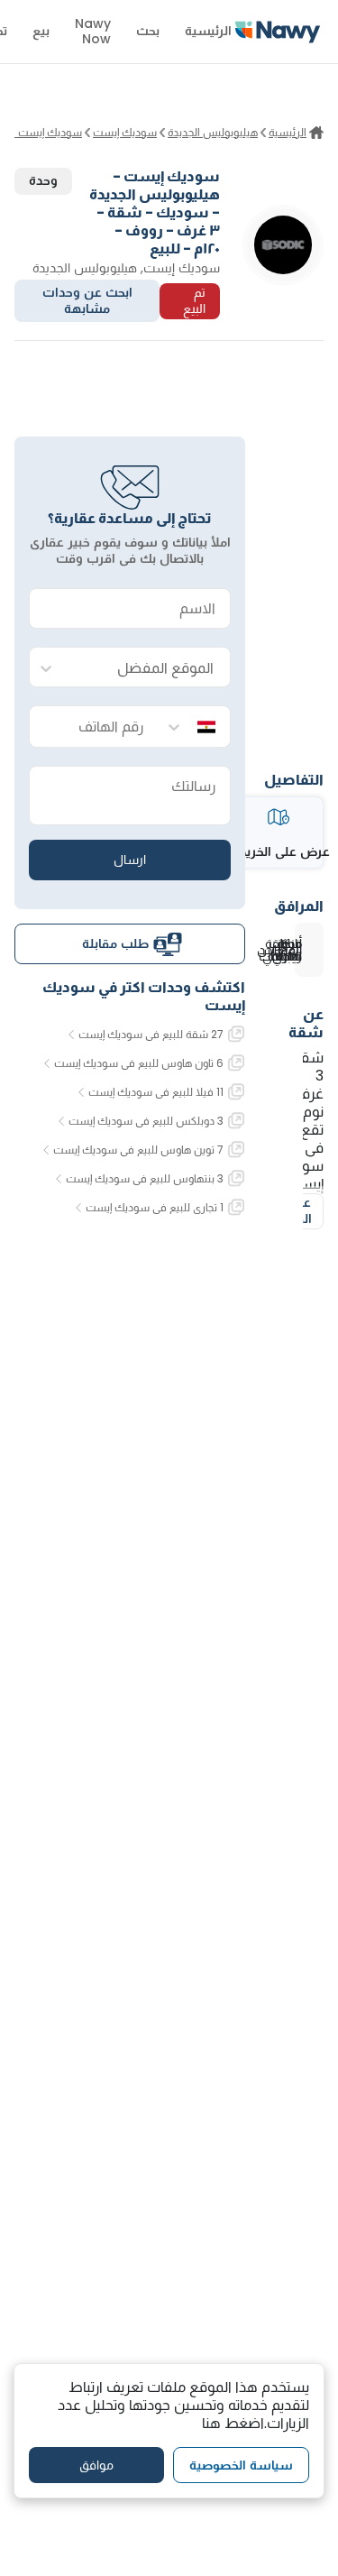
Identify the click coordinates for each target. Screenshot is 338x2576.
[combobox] (148, 668)
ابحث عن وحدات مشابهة (87, 300)
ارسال (130, 860)
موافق (96, 2465)
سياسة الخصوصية (241, 2465)
